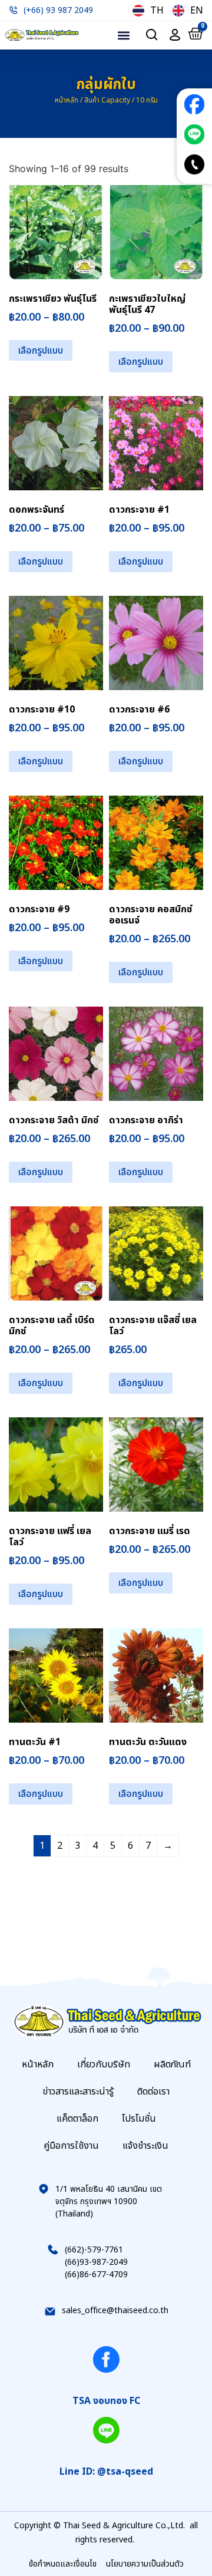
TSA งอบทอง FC (106, 2401)
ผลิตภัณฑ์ (172, 2064)
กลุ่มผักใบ (106, 85)
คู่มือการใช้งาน (71, 2146)
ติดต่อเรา (153, 2092)
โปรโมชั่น (139, 2119)
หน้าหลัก (67, 100)
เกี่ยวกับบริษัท (104, 2064)
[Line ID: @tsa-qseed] (106, 2430)
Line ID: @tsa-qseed (106, 2472)
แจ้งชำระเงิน (145, 2146)
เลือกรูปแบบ (41, 351)
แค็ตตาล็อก (77, 2119)
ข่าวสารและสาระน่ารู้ (78, 2092)
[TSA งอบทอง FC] (106, 2359)
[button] (123, 35)
